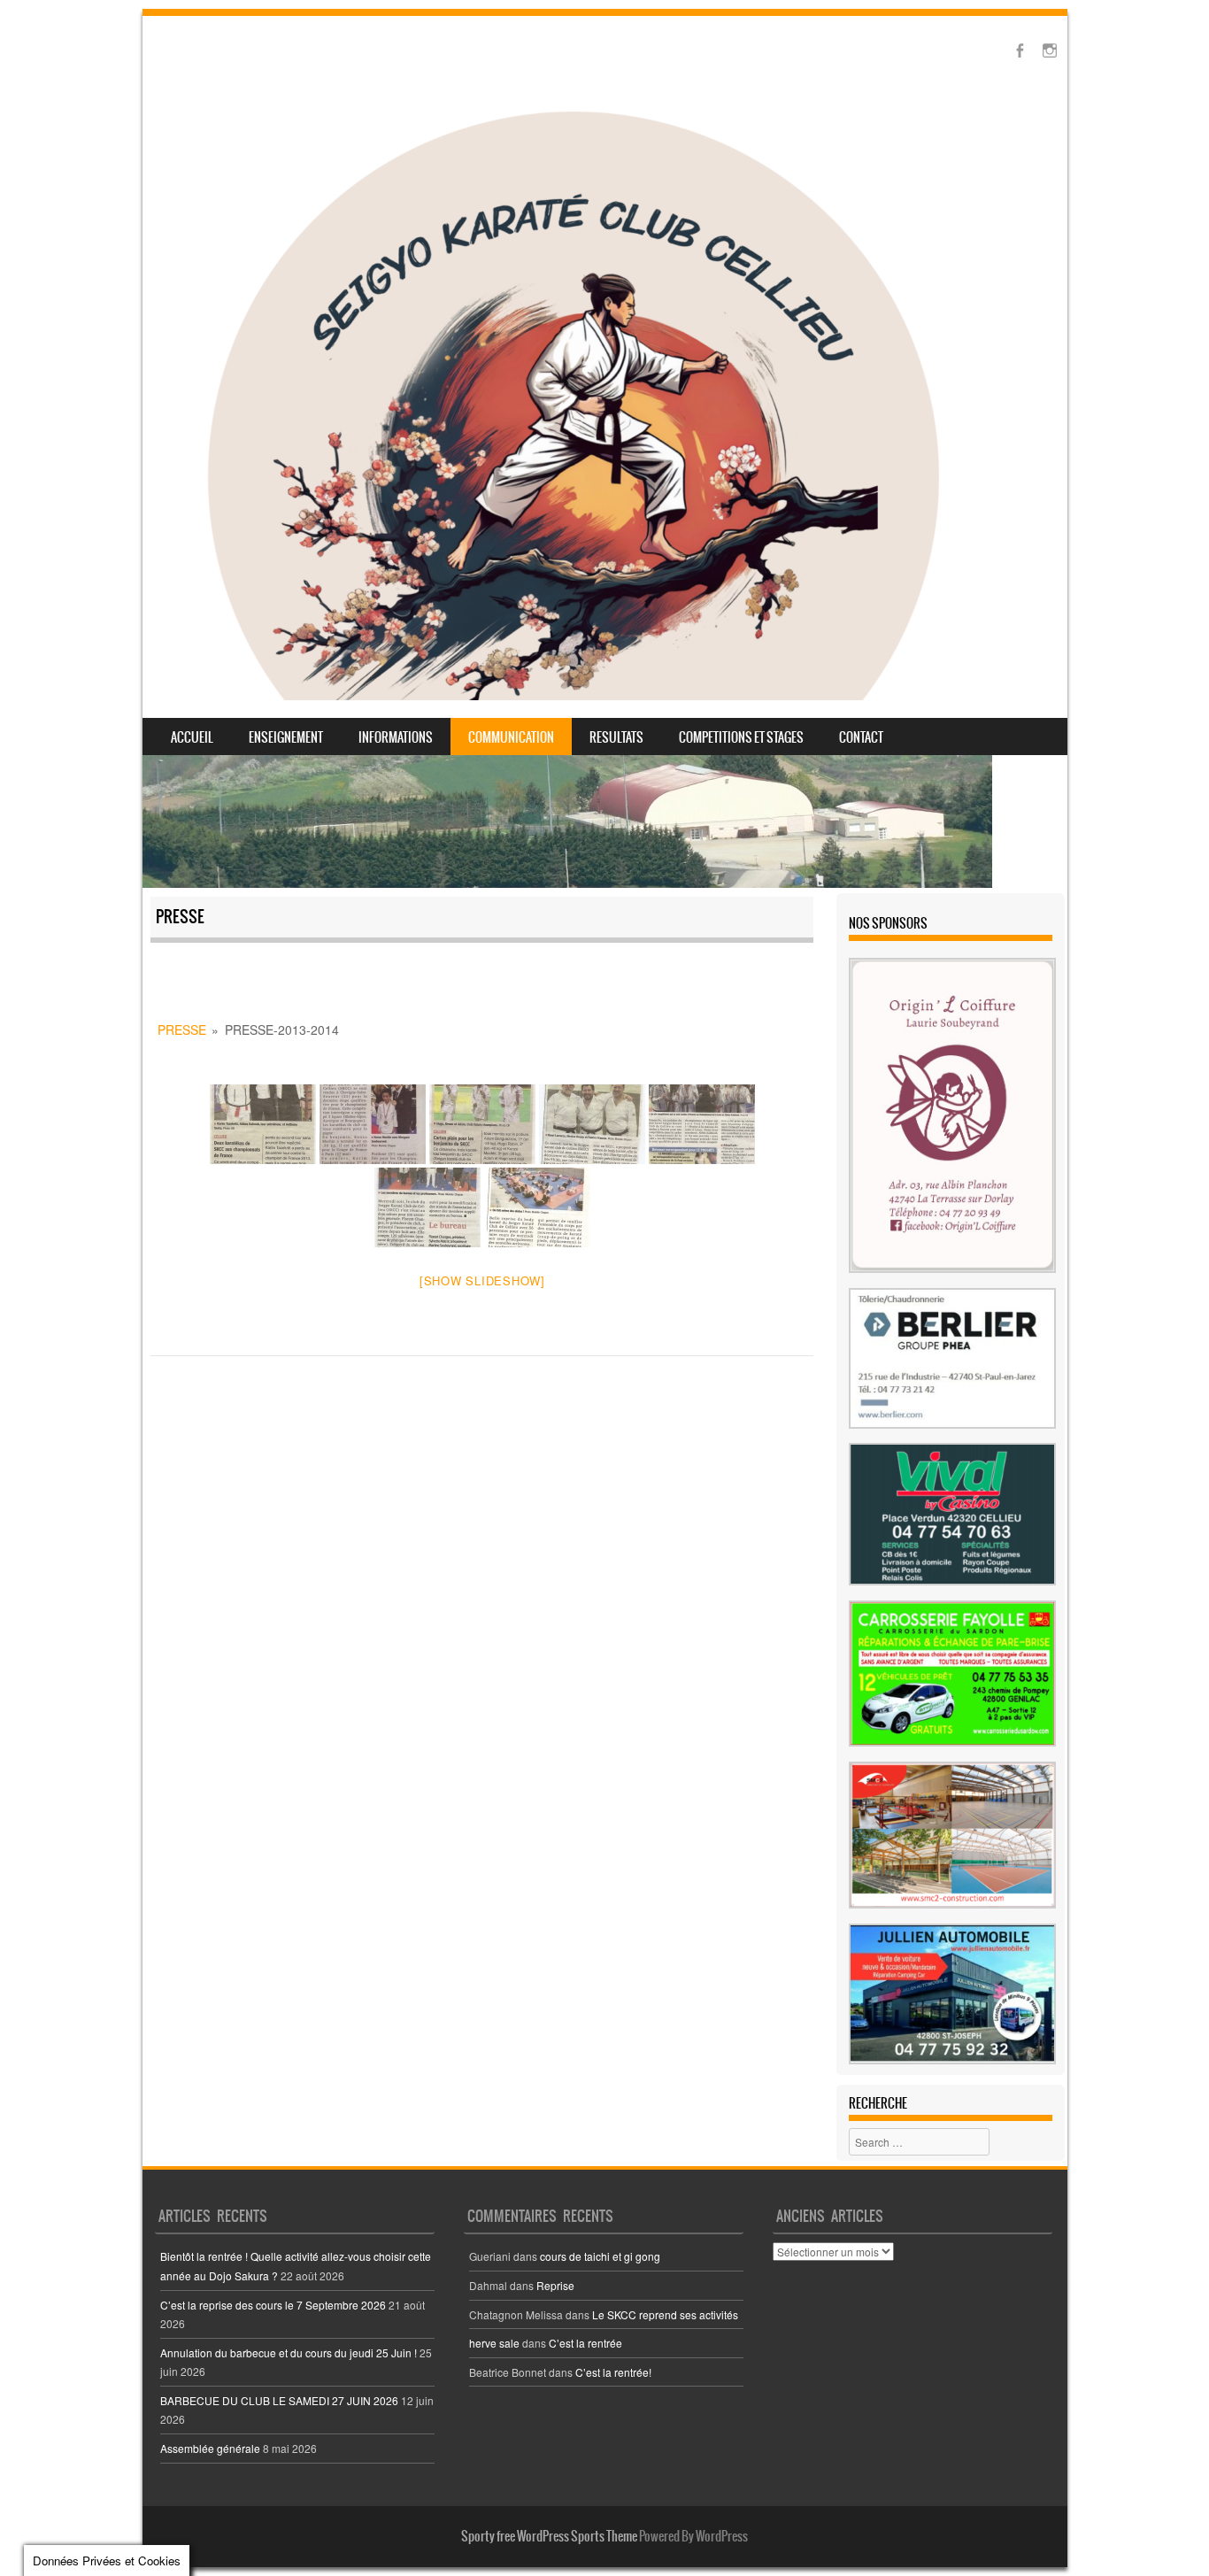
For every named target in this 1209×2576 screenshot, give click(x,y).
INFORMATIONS (396, 737)
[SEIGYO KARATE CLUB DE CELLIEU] (573, 400)
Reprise (555, 2285)
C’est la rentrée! (613, 2372)
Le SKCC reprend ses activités (665, 2314)
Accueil (192, 737)
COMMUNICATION (511, 737)
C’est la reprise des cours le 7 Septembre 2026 (273, 2305)
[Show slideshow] (482, 1280)
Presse (182, 1030)
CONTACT (861, 737)
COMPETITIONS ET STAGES (741, 737)
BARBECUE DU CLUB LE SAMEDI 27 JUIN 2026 (279, 2400)
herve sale (494, 2343)
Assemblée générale (210, 2448)
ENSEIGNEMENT (286, 737)
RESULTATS (616, 737)
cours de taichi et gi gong (600, 2256)
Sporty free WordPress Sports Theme (549, 2536)
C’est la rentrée (585, 2343)
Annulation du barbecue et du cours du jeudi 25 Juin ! (289, 2352)
